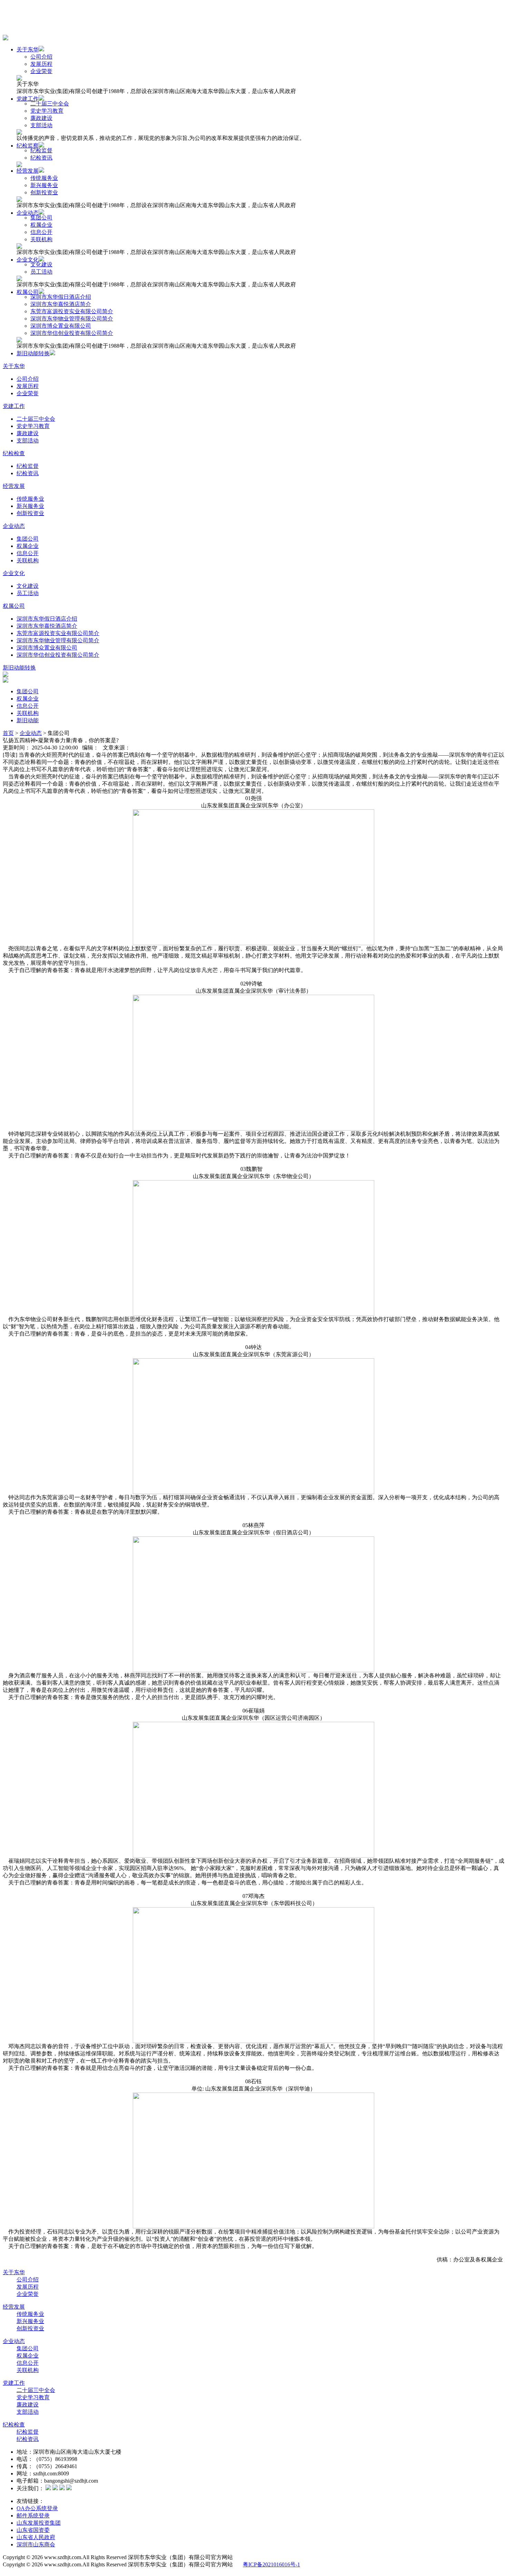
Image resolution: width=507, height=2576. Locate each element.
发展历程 (41, 64)
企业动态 (28, 213)
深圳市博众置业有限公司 (61, 326)
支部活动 (41, 125)
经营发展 (28, 171)
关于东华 (28, 49)
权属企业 (41, 225)
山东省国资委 (33, 2530)
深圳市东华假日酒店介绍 (61, 297)
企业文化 (28, 260)
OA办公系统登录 (37, 2508)
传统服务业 (44, 178)
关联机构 (41, 239)
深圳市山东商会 (36, 2544)
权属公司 (28, 292)
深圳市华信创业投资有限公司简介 (72, 333)
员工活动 (41, 272)
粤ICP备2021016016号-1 (271, 2564)
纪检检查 (14, 453)
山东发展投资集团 (39, 2523)
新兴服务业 (44, 185)
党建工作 (28, 99)
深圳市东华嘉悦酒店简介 (61, 304)
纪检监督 (41, 150)
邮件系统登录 (33, 2516)
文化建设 (41, 264)
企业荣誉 (41, 71)
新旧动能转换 (33, 353)
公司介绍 (41, 57)
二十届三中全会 (50, 104)
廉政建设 (41, 118)
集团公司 (41, 218)
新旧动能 (28, 720)
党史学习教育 (47, 111)
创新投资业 (44, 192)
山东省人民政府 (36, 2537)
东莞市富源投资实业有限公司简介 (72, 311)
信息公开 (41, 232)
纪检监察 (28, 146)
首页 (8, 733)
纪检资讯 (41, 158)
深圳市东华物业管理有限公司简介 (72, 319)
